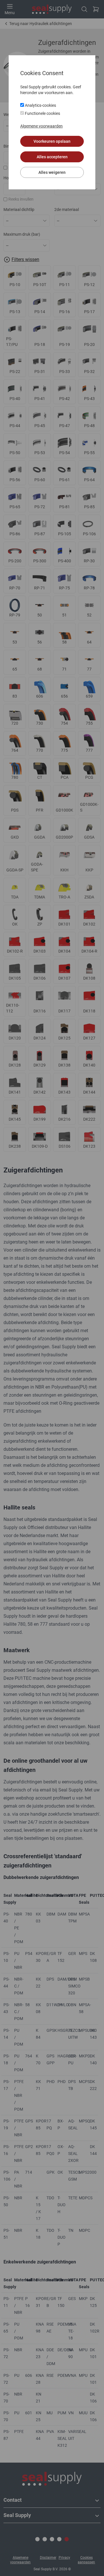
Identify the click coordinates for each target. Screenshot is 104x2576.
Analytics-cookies (40, 105)
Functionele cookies (42, 113)
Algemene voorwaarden (41, 126)
